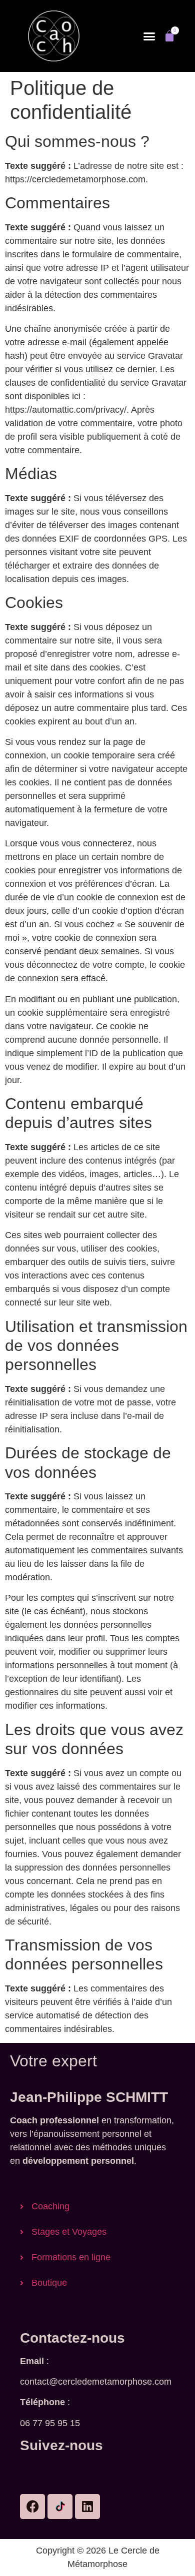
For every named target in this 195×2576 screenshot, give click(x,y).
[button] (149, 36)
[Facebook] (32, 2507)
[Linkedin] (87, 2507)
